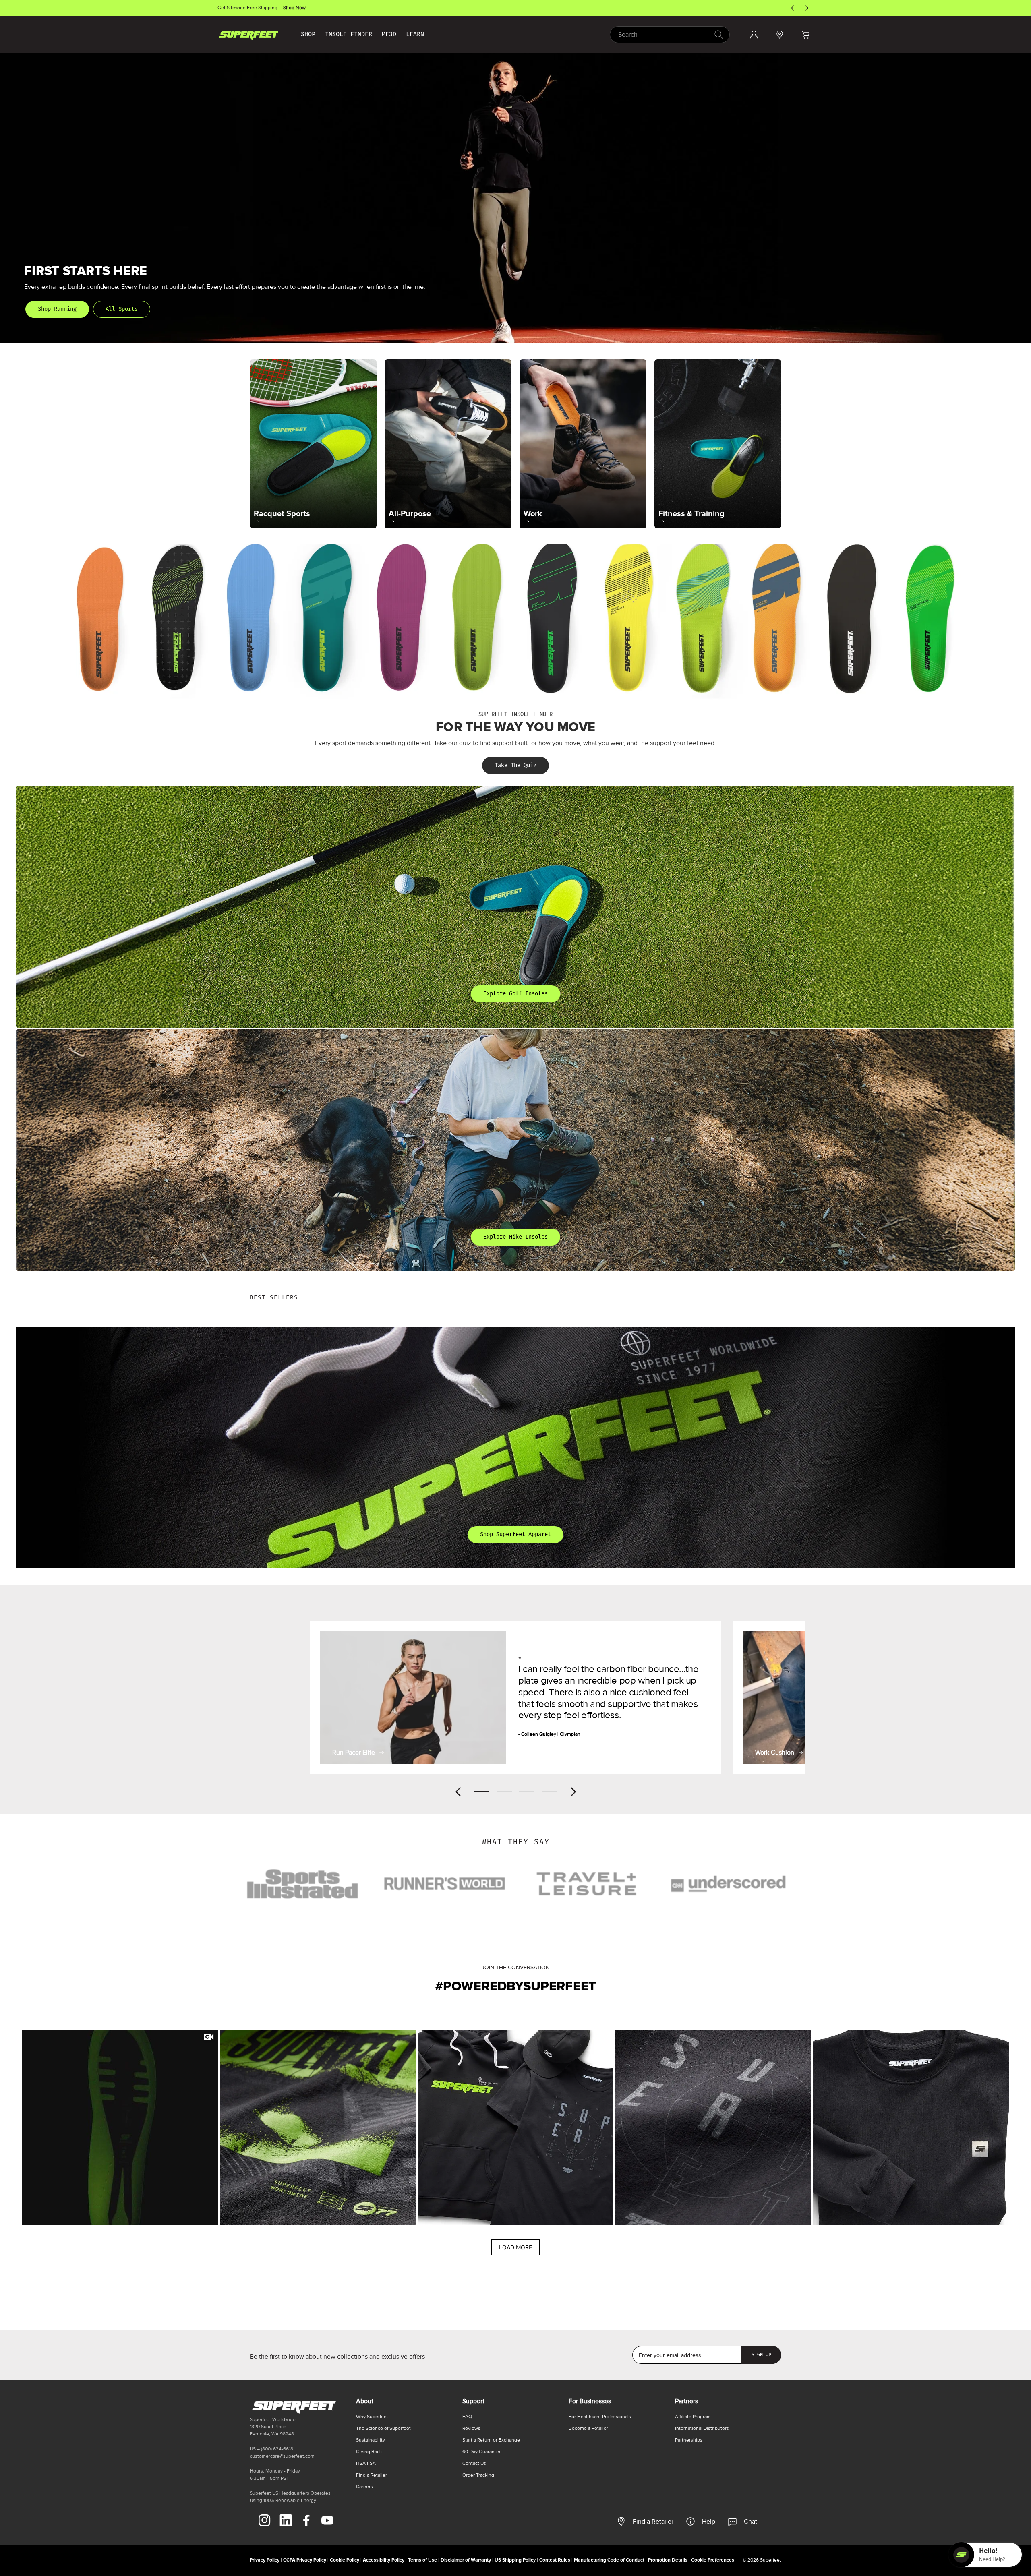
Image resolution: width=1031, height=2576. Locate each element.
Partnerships (689, 2440)
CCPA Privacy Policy (305, 2560)
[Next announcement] (807, 8)
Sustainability (371, 2440)
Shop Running (57, 309)
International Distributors (702, 2428)
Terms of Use (422, 2560)
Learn (415, 34)
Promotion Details (668, 2560)
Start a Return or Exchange (491, 2440)
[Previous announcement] (793, 8)
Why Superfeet (372, 2417)
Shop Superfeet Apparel (515, 1534)
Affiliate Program (693, 2417)
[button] (805, 35)
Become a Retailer (588, 2428)
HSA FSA (366, 2463)
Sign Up (761, 2355)
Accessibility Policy (384, 2560)
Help (709, 2522)
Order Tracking (478, 2475)
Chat (750, 2522)
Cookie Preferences (713, 2560)
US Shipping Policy (515, 2560)
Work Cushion (775, 1753)
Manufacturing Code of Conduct (609, 2560)
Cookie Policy (345, 2560)
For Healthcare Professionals (600, 2417)
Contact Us (474, 2463)
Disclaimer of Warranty (466, 2560)
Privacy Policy (265, 2560)
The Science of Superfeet (383, 2428)
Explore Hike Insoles (515, 1237)
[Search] (718, 34)
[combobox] (670, 35)
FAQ (467, 2417)
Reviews (471, 2428)
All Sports (122, 309)
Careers (364, 2487)
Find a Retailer (653, 2522)
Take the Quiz (515, 765)
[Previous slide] (458, 1792)
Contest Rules (555, 2560)
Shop (308, 34)
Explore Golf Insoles (515, 994)
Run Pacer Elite (354, 1753)
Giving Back (369, 2452)
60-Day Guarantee (482, 2452)
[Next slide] (573, 1792)
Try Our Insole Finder (291, 8)
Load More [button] (515, 2247)
